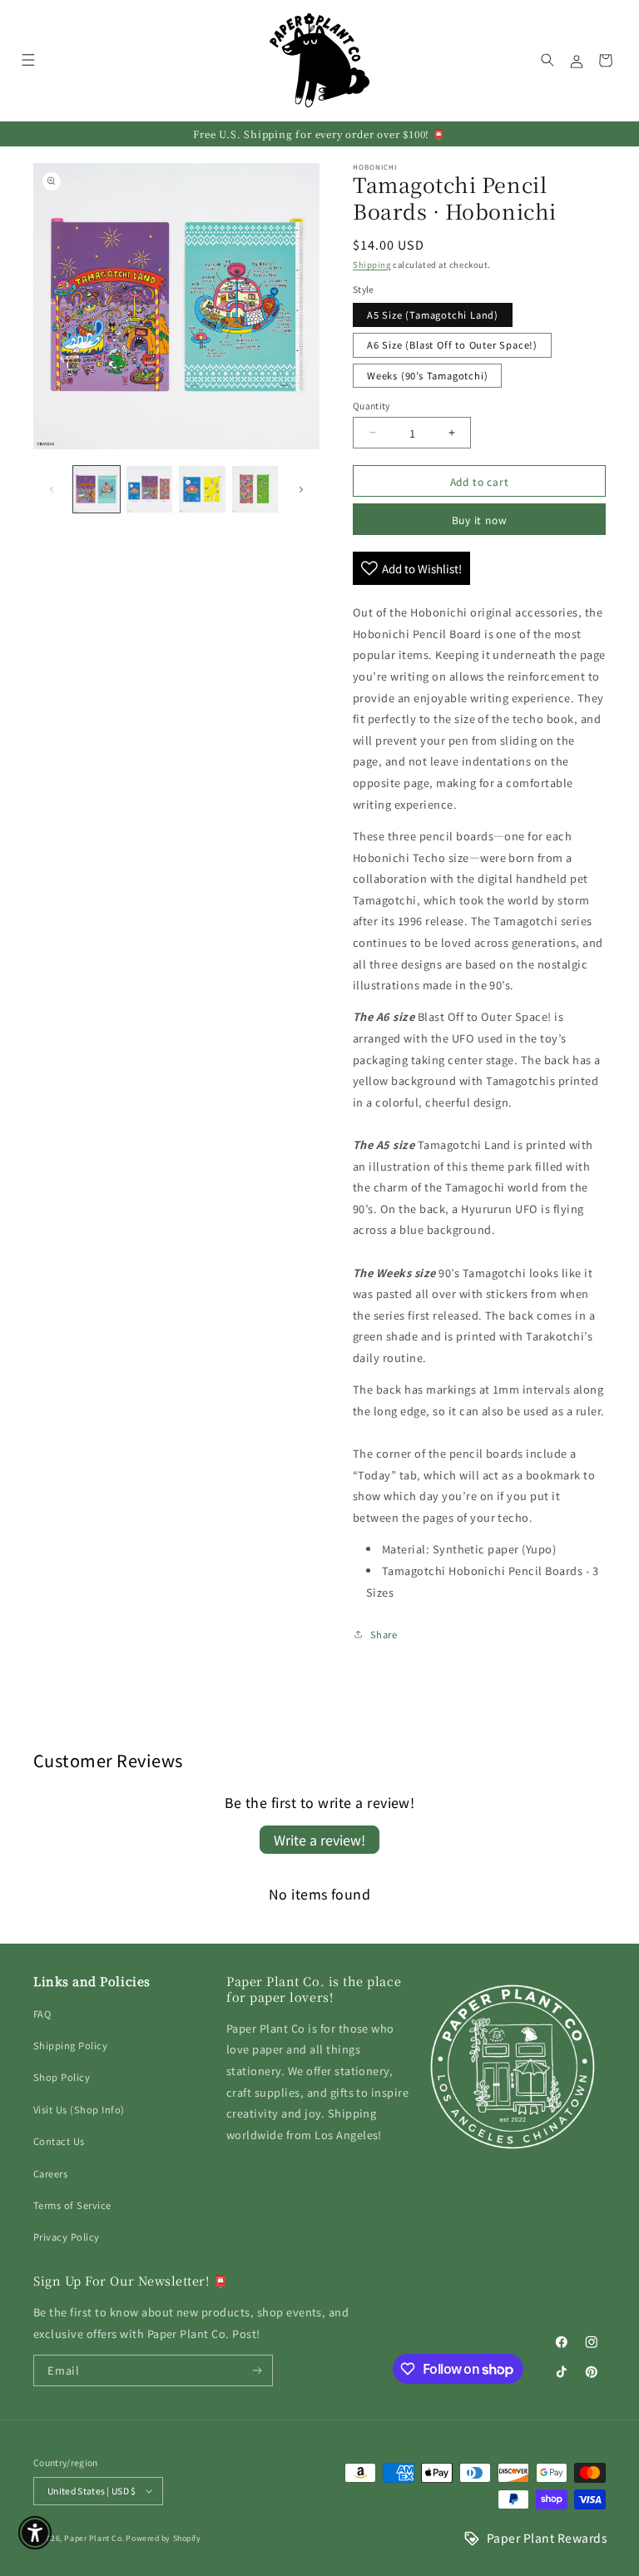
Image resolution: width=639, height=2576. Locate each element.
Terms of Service (72, 2205)
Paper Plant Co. (94, 2538)
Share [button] (384, 1634)
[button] (28, 60)
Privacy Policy (67, 2237)
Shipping (372, 265)
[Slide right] (301, 489)
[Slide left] (52, 489)
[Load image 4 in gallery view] (255, 489)
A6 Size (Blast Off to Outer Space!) (452, 344)
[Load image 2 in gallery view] (150, 489)
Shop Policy (62, 2077)
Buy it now (480, 520)
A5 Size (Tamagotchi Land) (433, 315)
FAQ (42, 2014)
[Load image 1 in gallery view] (97, 489)
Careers (50, 2173)
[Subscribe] (258, 2370)
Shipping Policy (70, 2045)
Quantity (372, 406)
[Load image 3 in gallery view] (202, 489)
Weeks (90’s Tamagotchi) (427, 375)
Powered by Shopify (163, 2538)
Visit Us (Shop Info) (79, 2109)
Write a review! (319, 1840)
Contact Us (59, 2141)
